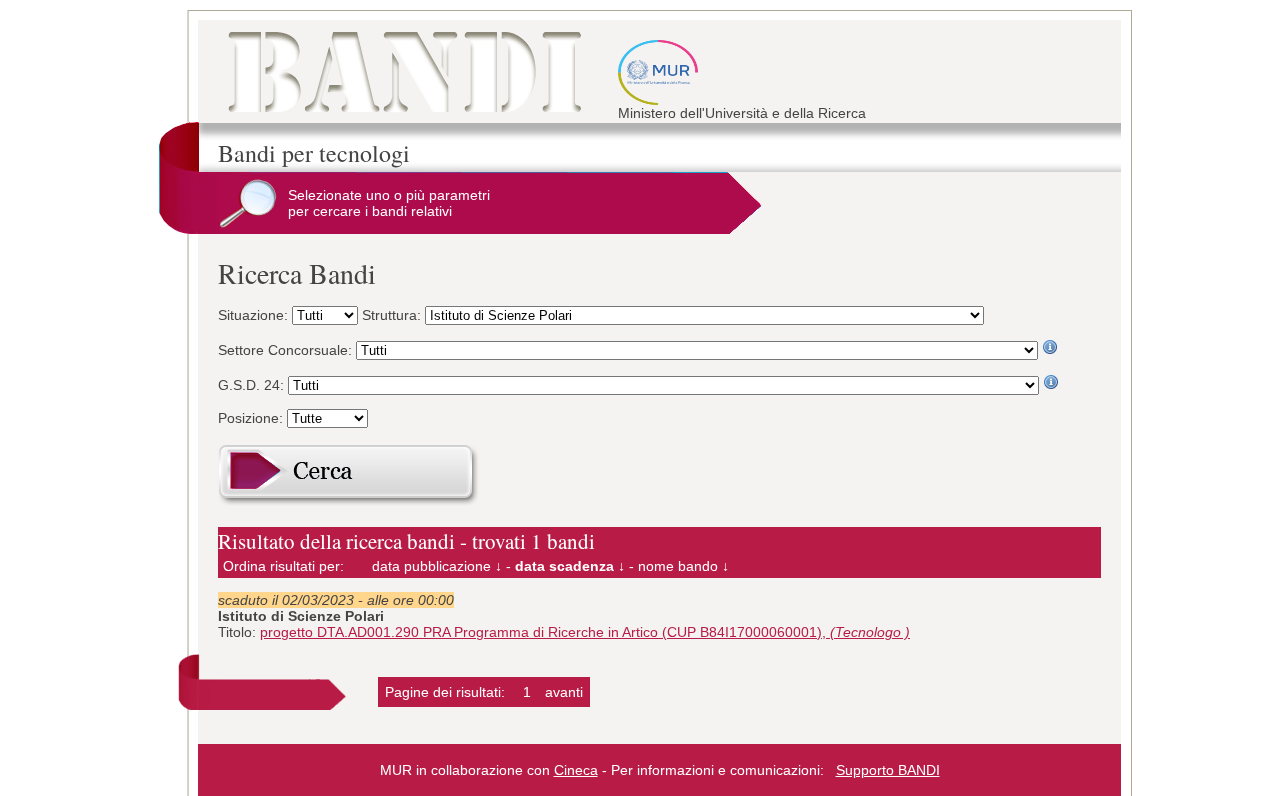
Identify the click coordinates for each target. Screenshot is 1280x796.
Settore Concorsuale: (287, 350)
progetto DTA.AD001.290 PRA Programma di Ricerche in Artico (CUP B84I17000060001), (585, 632)
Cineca (576, 770)
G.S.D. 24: (253, 385)
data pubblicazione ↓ (437, 566)
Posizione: (252, 418)
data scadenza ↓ (570, 566)
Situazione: (255, 315)
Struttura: (393, 315)
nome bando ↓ (683, 566)
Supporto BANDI (888, 770)
